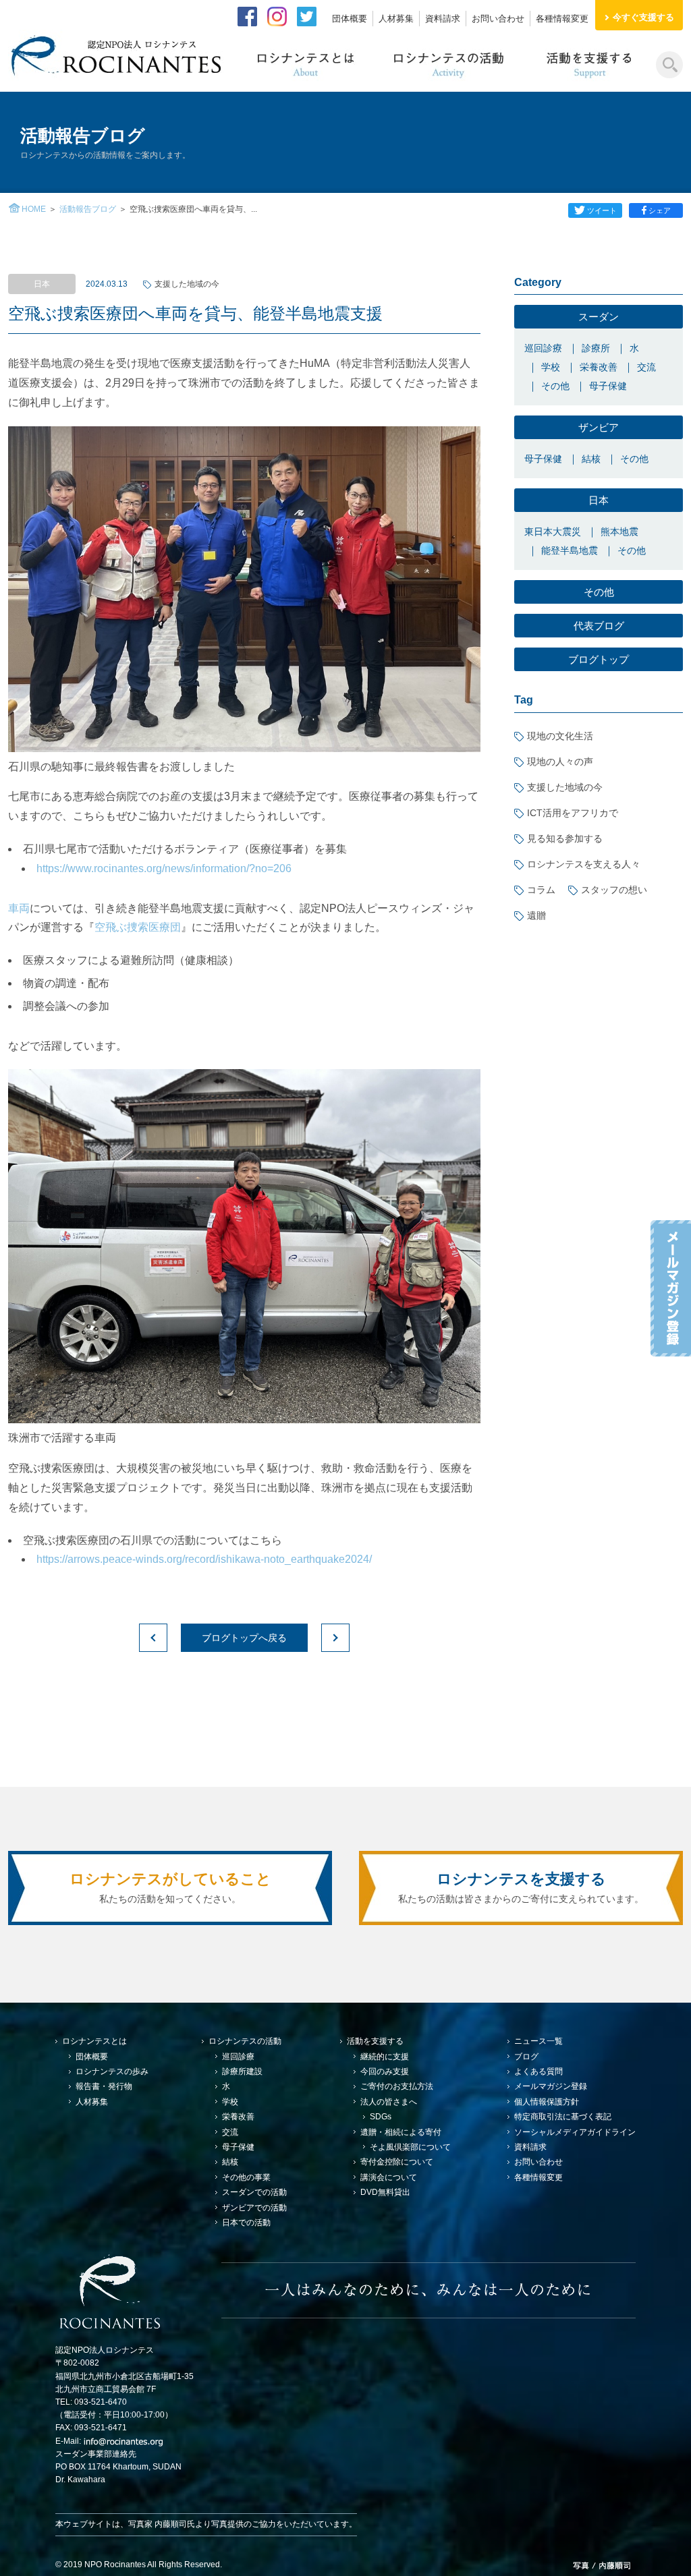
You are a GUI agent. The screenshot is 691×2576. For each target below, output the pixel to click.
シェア (660, 210)
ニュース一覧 (538, 2041)
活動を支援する (375, 2041)
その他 (555, 386)
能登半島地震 (570, 550)
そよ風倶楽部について (410, 2147)
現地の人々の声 (560, 762)
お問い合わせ (498, 19)
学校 (551, 367)
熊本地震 (619, 532)
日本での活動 (246, 2223)
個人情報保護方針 (547, 2102)
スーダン (599, 317)
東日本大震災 (553, 532)
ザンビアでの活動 (254, 2208)
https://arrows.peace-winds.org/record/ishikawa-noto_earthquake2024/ (204, 1559)
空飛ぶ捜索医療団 (138, 927)
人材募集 (396, 19)
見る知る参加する (565, 838)
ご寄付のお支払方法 (397, 2086)
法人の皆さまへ (389, 2102)
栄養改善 (599, 367)
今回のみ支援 (385, 2071)
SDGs (381, 2117)
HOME (34, 209)
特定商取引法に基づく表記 (563, 2117)
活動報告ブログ (88, 209)
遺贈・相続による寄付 (401, 2132)
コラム (541, 890)
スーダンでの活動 (254, 2192)
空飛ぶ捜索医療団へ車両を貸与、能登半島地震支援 (195, 313)
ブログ (526, 2057)
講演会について (389, 2177)
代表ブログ (599, 626)
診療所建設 (242, 2071)
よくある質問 (538, 2071)
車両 (19, 908)
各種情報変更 (562, 19)
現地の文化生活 (560, 736)
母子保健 (608, 386)
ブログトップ (599, 659)
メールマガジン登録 (551, 2086)
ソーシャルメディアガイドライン (575, 2132)
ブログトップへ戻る (244, 1638)
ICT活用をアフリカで (573, 813)
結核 (591, 459)
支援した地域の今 (187, 284)
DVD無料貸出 (385, 2192)
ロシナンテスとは (94, 2041)
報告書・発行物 (104, 2086)
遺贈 (536, 915)
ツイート (602, 210)
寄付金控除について (397, 2162)
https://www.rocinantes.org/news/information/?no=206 (164, 868)
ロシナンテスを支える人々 (584, 864)
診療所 (596, 348)
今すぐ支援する (643, 17)
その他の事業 (246, 2177)
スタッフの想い (614, 890)
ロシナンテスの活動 (245, 2041)
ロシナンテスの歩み (112, 2071)
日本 (599, 500)
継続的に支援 (385, 2057)
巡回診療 (543, 348)
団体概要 (350, 19)
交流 (646, 367)
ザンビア (599, 427)
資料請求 (443, 19)
